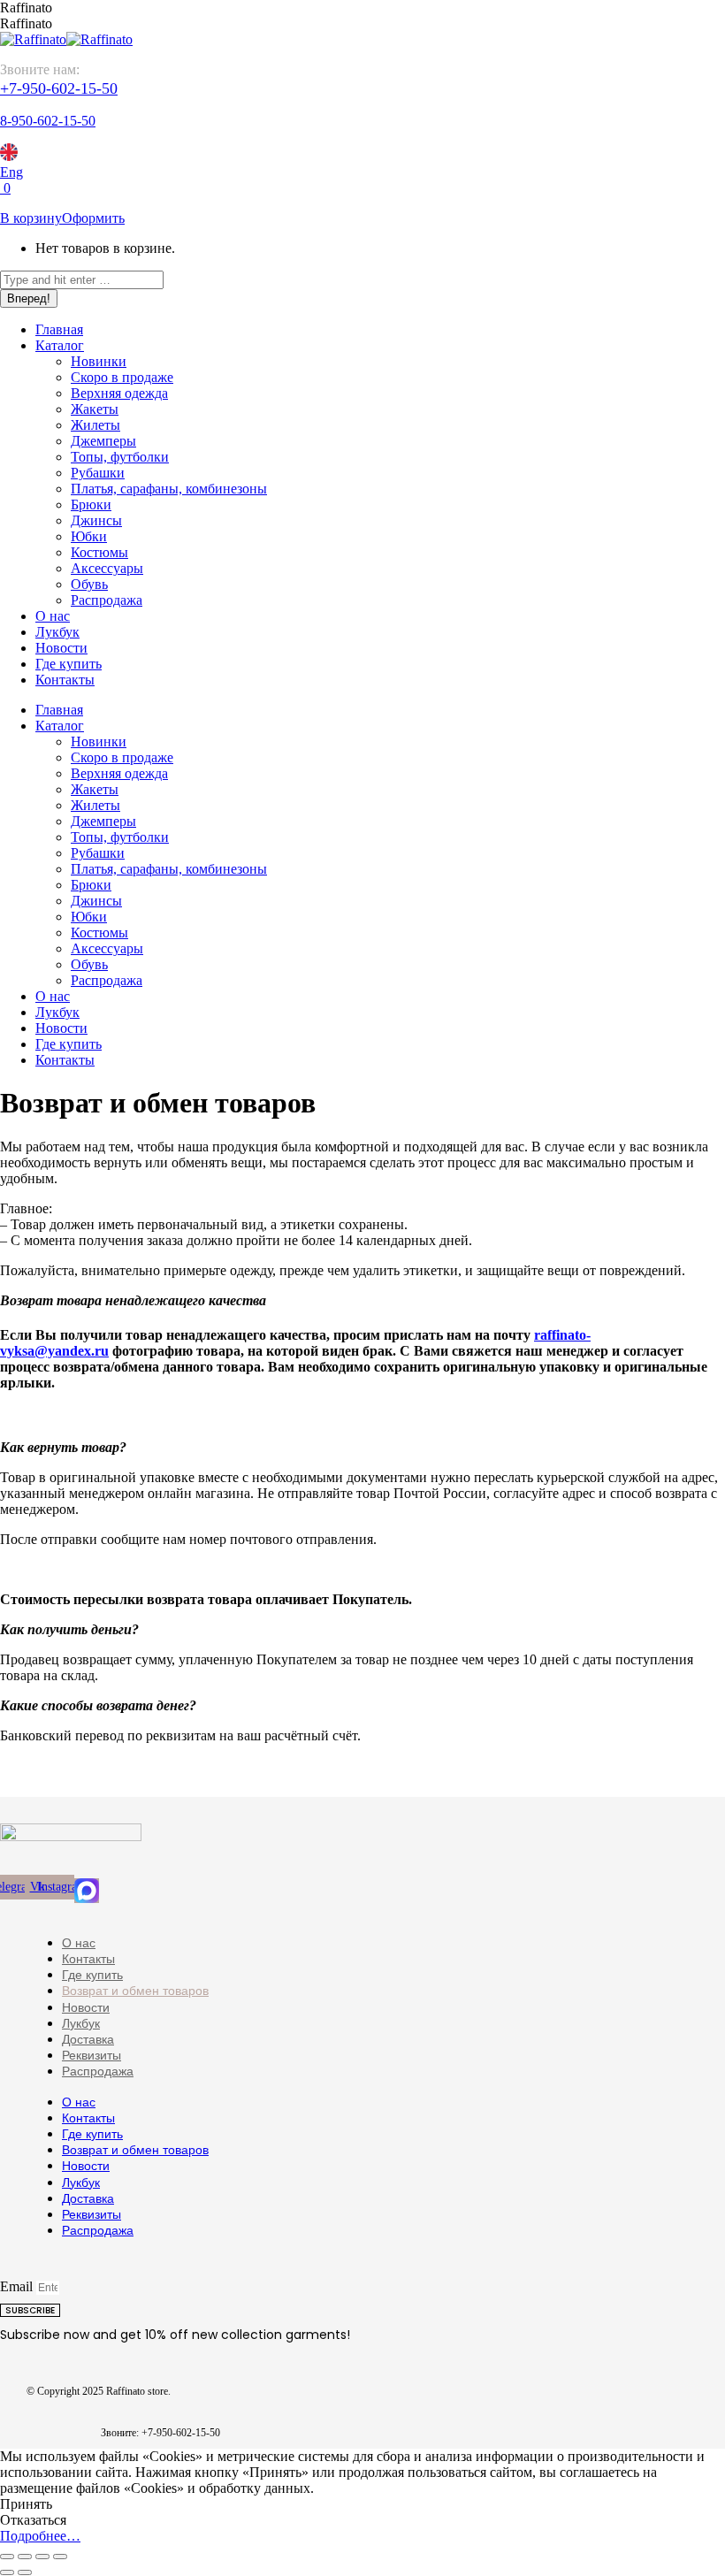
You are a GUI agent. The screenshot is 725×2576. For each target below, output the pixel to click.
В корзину (31, 218)
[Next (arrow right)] (25, 2572)
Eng (11, 172)
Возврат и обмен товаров (135, 1991)
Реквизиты (92, 2055)
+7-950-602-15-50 (59, 88)
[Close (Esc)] (7, 2557)
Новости (86, 2007)
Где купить (92, 1975)
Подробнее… (40, 2536)
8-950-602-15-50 (48, 121)
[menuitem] (59, 329)
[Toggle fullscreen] (42, 2557)
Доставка (88, 2039)
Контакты (88, 1959)
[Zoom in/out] (60, 2557)
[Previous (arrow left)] (7, 2572)
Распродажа (98, 2071)
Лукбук (81, 2023)
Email (18, 2286)
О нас (79, 1943)
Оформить (93, 218)
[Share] (25, 2557)
